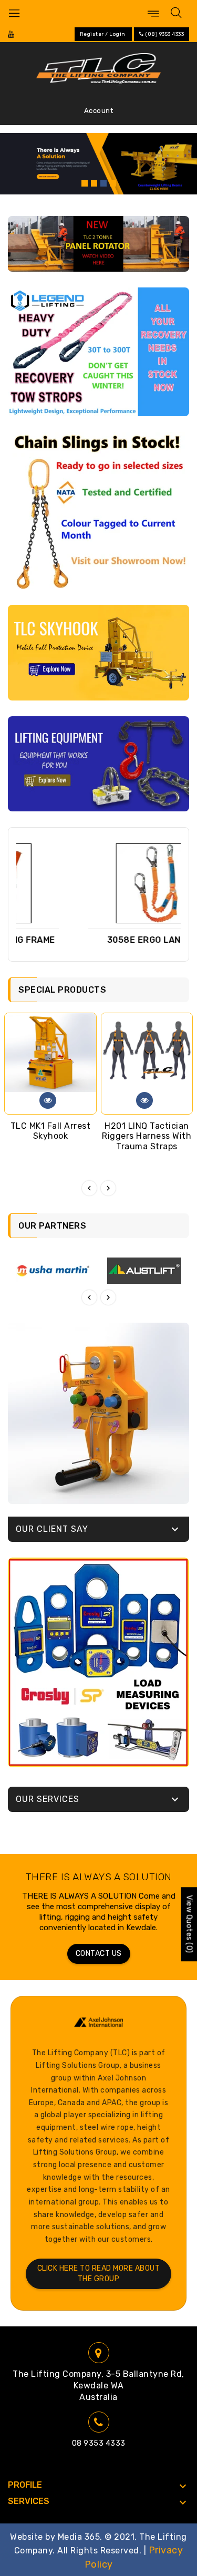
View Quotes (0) (189, 1924)
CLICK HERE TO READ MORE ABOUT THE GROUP (99, 2274)
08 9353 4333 (99, 2443)
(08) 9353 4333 (164, 34)
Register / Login (103, 34)
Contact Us (99, 1954)
